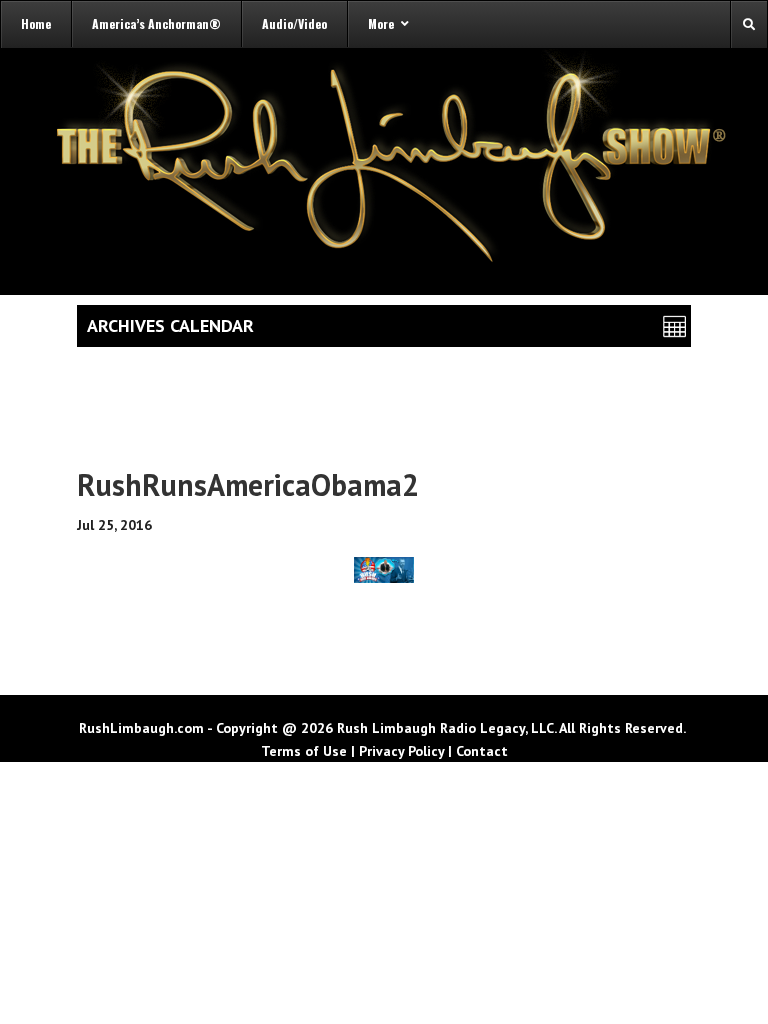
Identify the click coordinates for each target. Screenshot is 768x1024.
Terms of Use (304, 751)
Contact (482, 751)
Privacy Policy (401, 751)
